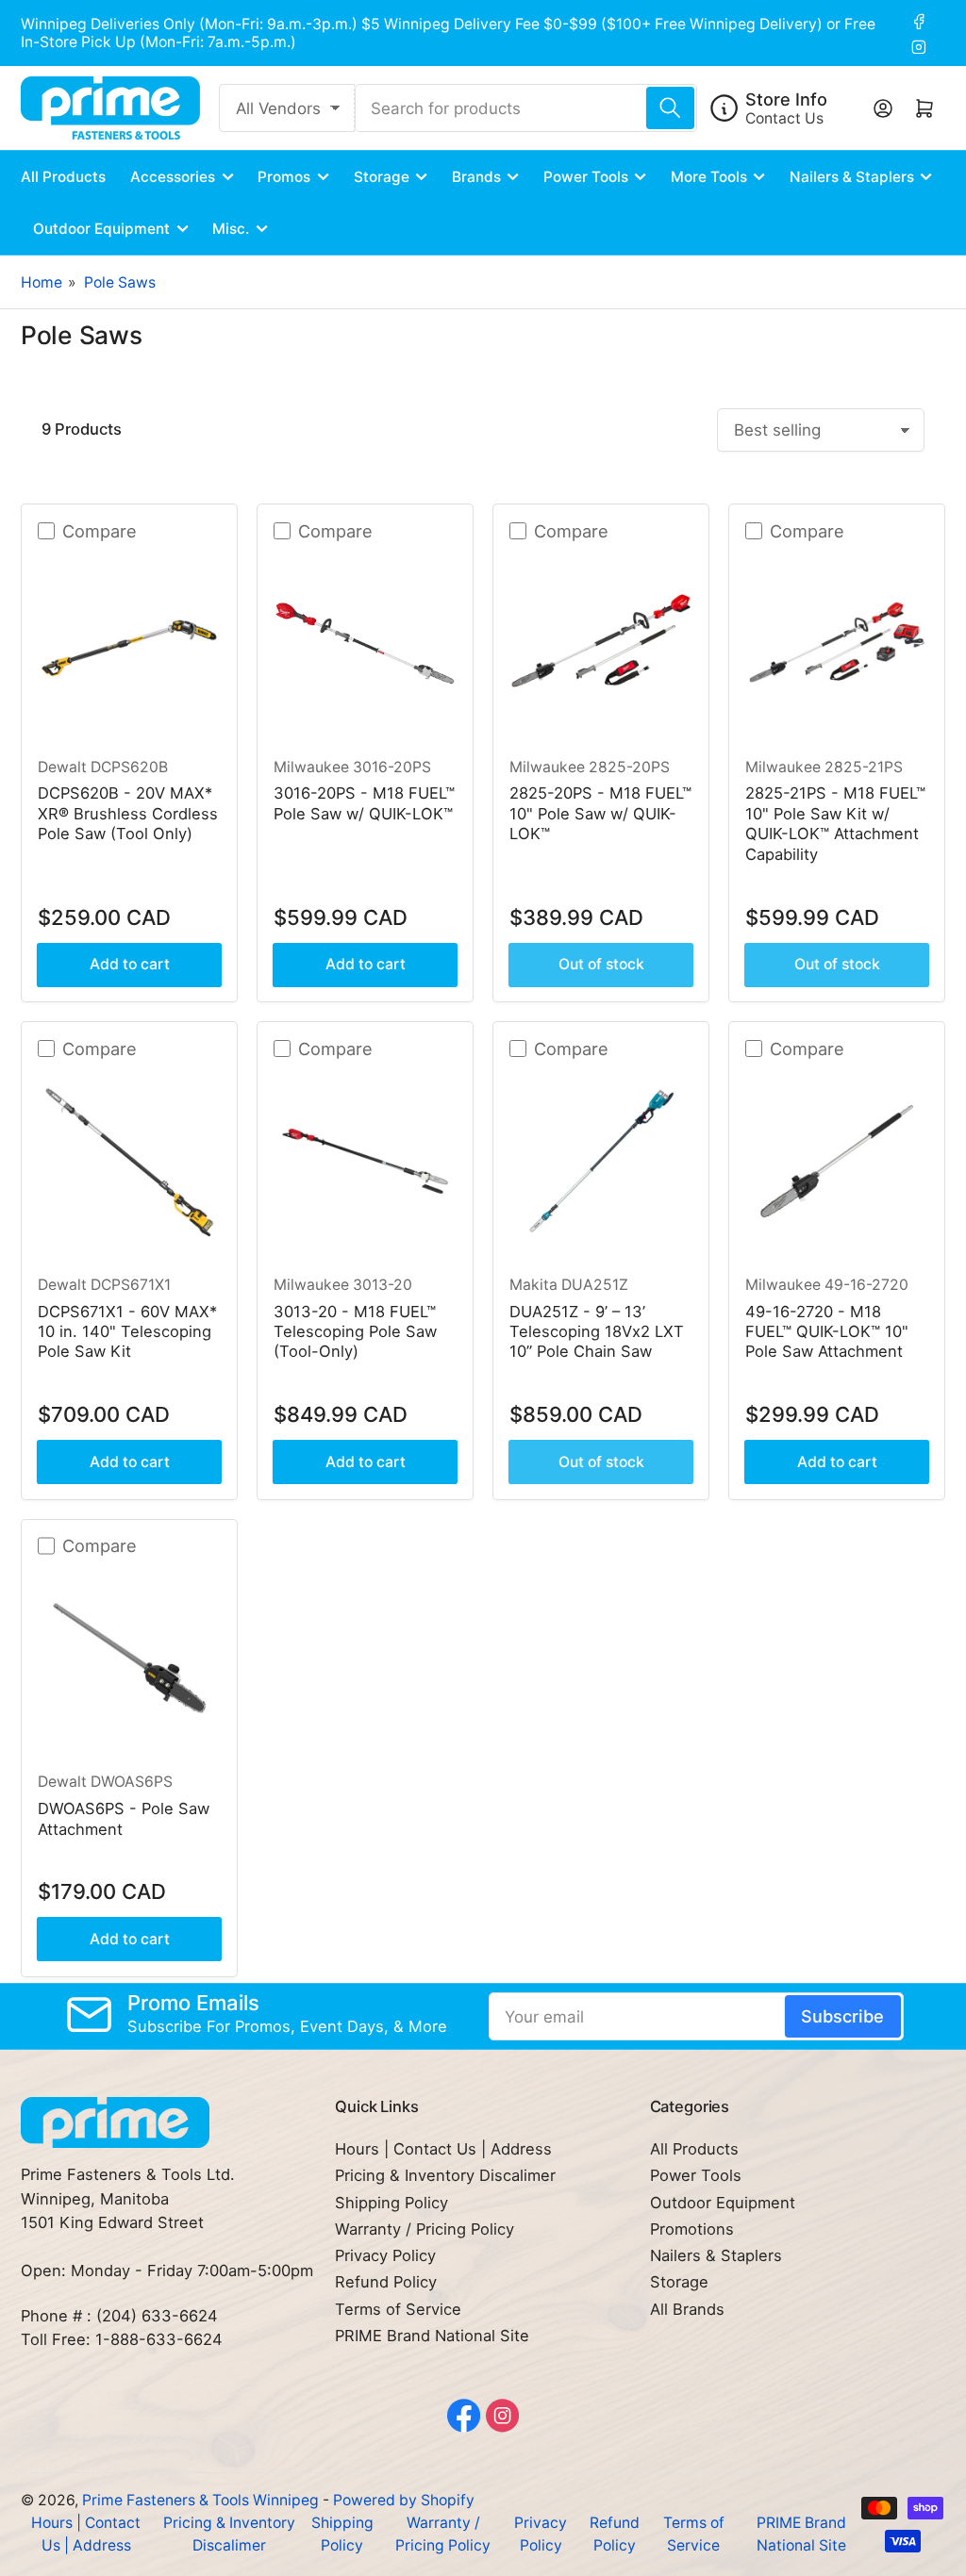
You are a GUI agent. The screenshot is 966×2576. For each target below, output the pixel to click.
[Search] (670, 108)
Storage (382, 177)
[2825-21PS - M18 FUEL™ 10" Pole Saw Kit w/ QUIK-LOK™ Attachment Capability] (837, 644)
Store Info (786, 99)
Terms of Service (398, 2309)
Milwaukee (311, 767)
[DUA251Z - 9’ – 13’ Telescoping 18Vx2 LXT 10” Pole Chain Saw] (601, 1161)
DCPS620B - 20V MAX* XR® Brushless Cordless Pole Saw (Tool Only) (128, 813)
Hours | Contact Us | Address (443, 2149)
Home (42, 282)
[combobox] (526, 108)
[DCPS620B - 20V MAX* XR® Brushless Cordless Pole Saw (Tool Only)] (130, 644)
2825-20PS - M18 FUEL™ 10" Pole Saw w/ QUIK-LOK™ (600, 813)
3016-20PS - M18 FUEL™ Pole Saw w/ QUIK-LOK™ (364, 803)
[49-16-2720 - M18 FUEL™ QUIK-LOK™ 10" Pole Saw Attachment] (837, 1161)
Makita (533, 1285)
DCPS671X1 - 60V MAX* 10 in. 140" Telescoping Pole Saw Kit (127, 1332)
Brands (476, 177)
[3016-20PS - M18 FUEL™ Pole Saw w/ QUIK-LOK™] (366, 644)
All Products (63, 177)
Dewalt (62, 767)
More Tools (709, 177)
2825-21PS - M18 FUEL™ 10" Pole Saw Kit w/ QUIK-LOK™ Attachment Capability (835, 823)
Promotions (692, 2229)
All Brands (687, 2309)
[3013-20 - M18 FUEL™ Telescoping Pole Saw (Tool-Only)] (366, 1161)
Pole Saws (120, 282)
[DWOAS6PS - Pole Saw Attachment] (130, 1658)
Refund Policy (386, 2282)
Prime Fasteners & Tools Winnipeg (200, 2500)
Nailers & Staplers (852, 177)
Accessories (173, 177)
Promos (284, 177)
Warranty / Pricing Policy (425, 2229)
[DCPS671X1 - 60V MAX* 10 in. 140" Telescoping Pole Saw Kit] (130, 1161)
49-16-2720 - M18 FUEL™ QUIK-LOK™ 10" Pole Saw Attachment (827, 1332)
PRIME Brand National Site (432, 2336)
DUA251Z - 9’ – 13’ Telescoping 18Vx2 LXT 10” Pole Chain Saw (597, 1332)
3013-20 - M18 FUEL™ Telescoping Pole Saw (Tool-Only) (355, 1332)
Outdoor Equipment (101, 229)
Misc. (231, 229)
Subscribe (842, 2016)
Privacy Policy (385, 2255)
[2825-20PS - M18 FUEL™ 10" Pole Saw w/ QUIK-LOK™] (601, 644)
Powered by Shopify (404, 2500)
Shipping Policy (391, 2203)
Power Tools (586, 177)
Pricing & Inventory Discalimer (445, 2175)
